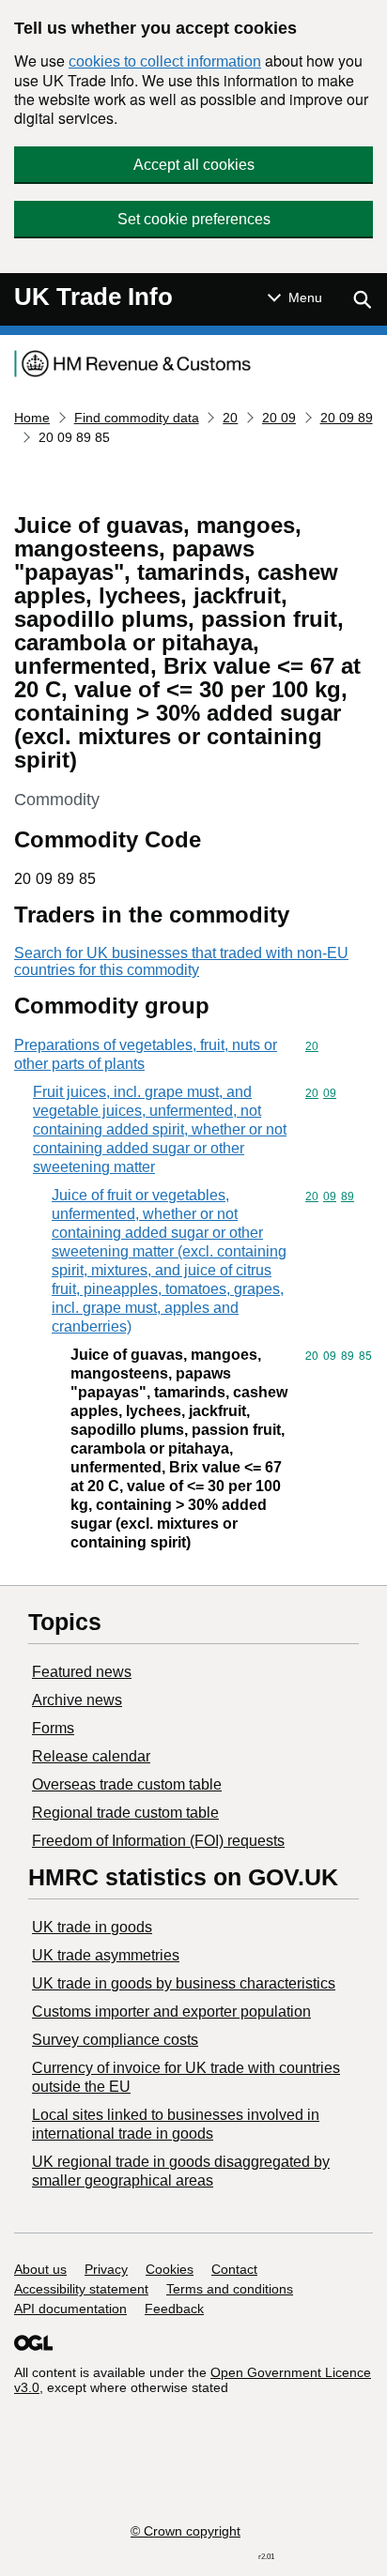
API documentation (70, 2309)
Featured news (82, 1672)
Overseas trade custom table (127, 1784)
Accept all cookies (194, 165)
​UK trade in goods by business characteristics (184, 1983)
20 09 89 (347, 418)
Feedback (174, 2309)
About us (40, 2269)
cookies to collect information (165, 61)
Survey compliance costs (115, 2040)
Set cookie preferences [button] (194, 219)
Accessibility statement (81, 2289)
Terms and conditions (230, 2289)
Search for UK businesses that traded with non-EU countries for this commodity (181, 961)
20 (230, 418)
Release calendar (91, 1756)
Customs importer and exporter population (171, 2012)
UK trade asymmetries (106, 1955)
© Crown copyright (186, 2531)
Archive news (77, 1700)
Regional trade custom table (125, 1813)
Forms (53, 1728)
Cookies (170, 2269)
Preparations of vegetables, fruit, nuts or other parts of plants (146, 1054)
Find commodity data (137, 418)
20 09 (279, 418)
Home (32, 418)
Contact (234, 2269)
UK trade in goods (92, 1927)
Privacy (106, 2269)
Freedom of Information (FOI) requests (158, 1841)
